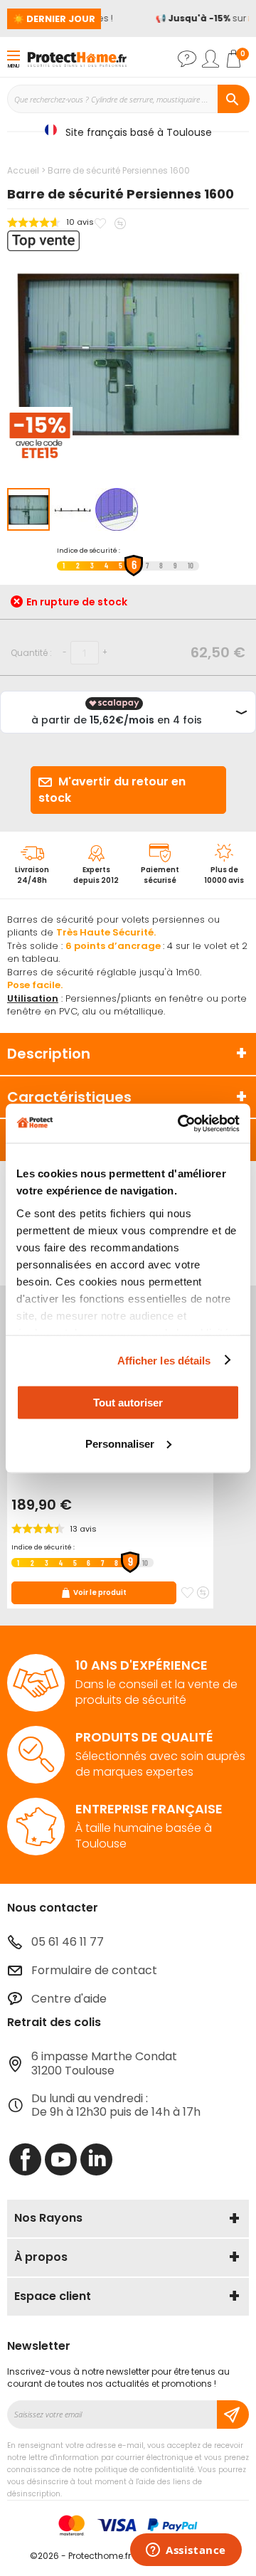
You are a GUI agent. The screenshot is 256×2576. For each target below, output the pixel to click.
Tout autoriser (128, 1403)
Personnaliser (120, 1443)
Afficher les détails (164, 1360)
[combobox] (128, 99)
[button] (73, 509)
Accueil (23, 170)
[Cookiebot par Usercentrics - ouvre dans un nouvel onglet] (181, 1123)
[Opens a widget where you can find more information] (186, 2551)
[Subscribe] (233, 2415)
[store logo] (77, 58)
